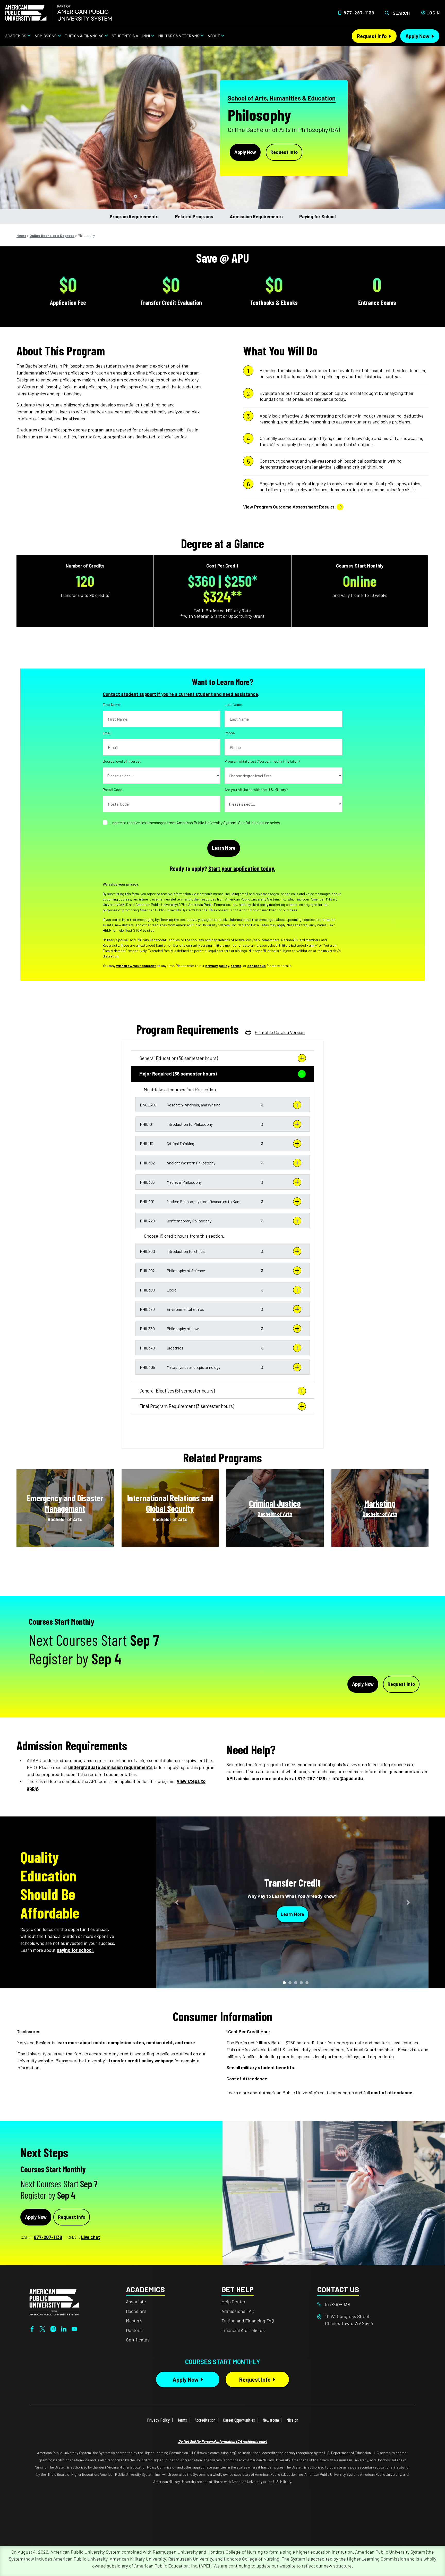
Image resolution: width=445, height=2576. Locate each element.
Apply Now (417, 36)
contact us (256, 966)
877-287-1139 (359, 13)
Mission (292, 2420)
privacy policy (217, 966)
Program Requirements (134, 216)
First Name (112, 705)
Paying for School (317, 216)
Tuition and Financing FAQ (248, 2321)
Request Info (372, 36)
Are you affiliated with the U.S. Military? (256, 790)
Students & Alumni (131, 36)
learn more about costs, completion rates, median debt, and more (126, 2043)
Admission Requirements (256, 216)
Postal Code (113, 790)
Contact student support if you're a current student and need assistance (180, 694)
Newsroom (271, 2420)
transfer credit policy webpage (141, 2061)
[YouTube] (74, 2328)
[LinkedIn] (64, 2328)
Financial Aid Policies (243, 2330)
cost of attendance (392, 2093)
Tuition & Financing (84, 36)
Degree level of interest (122, 761)
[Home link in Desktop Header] (59, 13)
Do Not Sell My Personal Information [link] (222, 2441)
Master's (134, 2321)
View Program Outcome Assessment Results (289, 507)
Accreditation (205, 2420)
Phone (230, 733)
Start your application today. (242, 868)
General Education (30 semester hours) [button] (179, 1058)
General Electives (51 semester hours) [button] (177, 1391)
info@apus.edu (347, 1778)
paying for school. (75, 1950)
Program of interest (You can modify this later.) (262, 761)
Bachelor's (136, 2311)
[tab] (223, 1058)
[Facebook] (32, 2328)
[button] (223, 1105)
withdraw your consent (136, 966)
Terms (182, 2420)
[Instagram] (53, 2328)
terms (236, 966)
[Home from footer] (54, 2302)
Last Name (233, 705)
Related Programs (194, 216)
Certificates (138, 2340)
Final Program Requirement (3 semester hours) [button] (187, 1406)
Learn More (292, 1914)
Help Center (233, 2302)
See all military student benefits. (261, 2068)
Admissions (46, 36)
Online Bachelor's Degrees (52, 235)
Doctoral (134, 2330)
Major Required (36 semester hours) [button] (178, 1074)
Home (21, 235)
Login (433, 13)
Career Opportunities (239, 2420)
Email (107, 733)
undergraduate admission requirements (110, 1767)
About (214, 36)
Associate (136, 2302)
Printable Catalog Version (280, 1032)
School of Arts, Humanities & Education (282, 98)
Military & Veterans (179, 36)
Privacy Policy (158, 2420)
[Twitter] (43, 2328)
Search (401, 13)
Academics (16, 36)
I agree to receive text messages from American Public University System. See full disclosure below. (196, 823)
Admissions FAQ (238, 2311)
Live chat (91, 2237)
